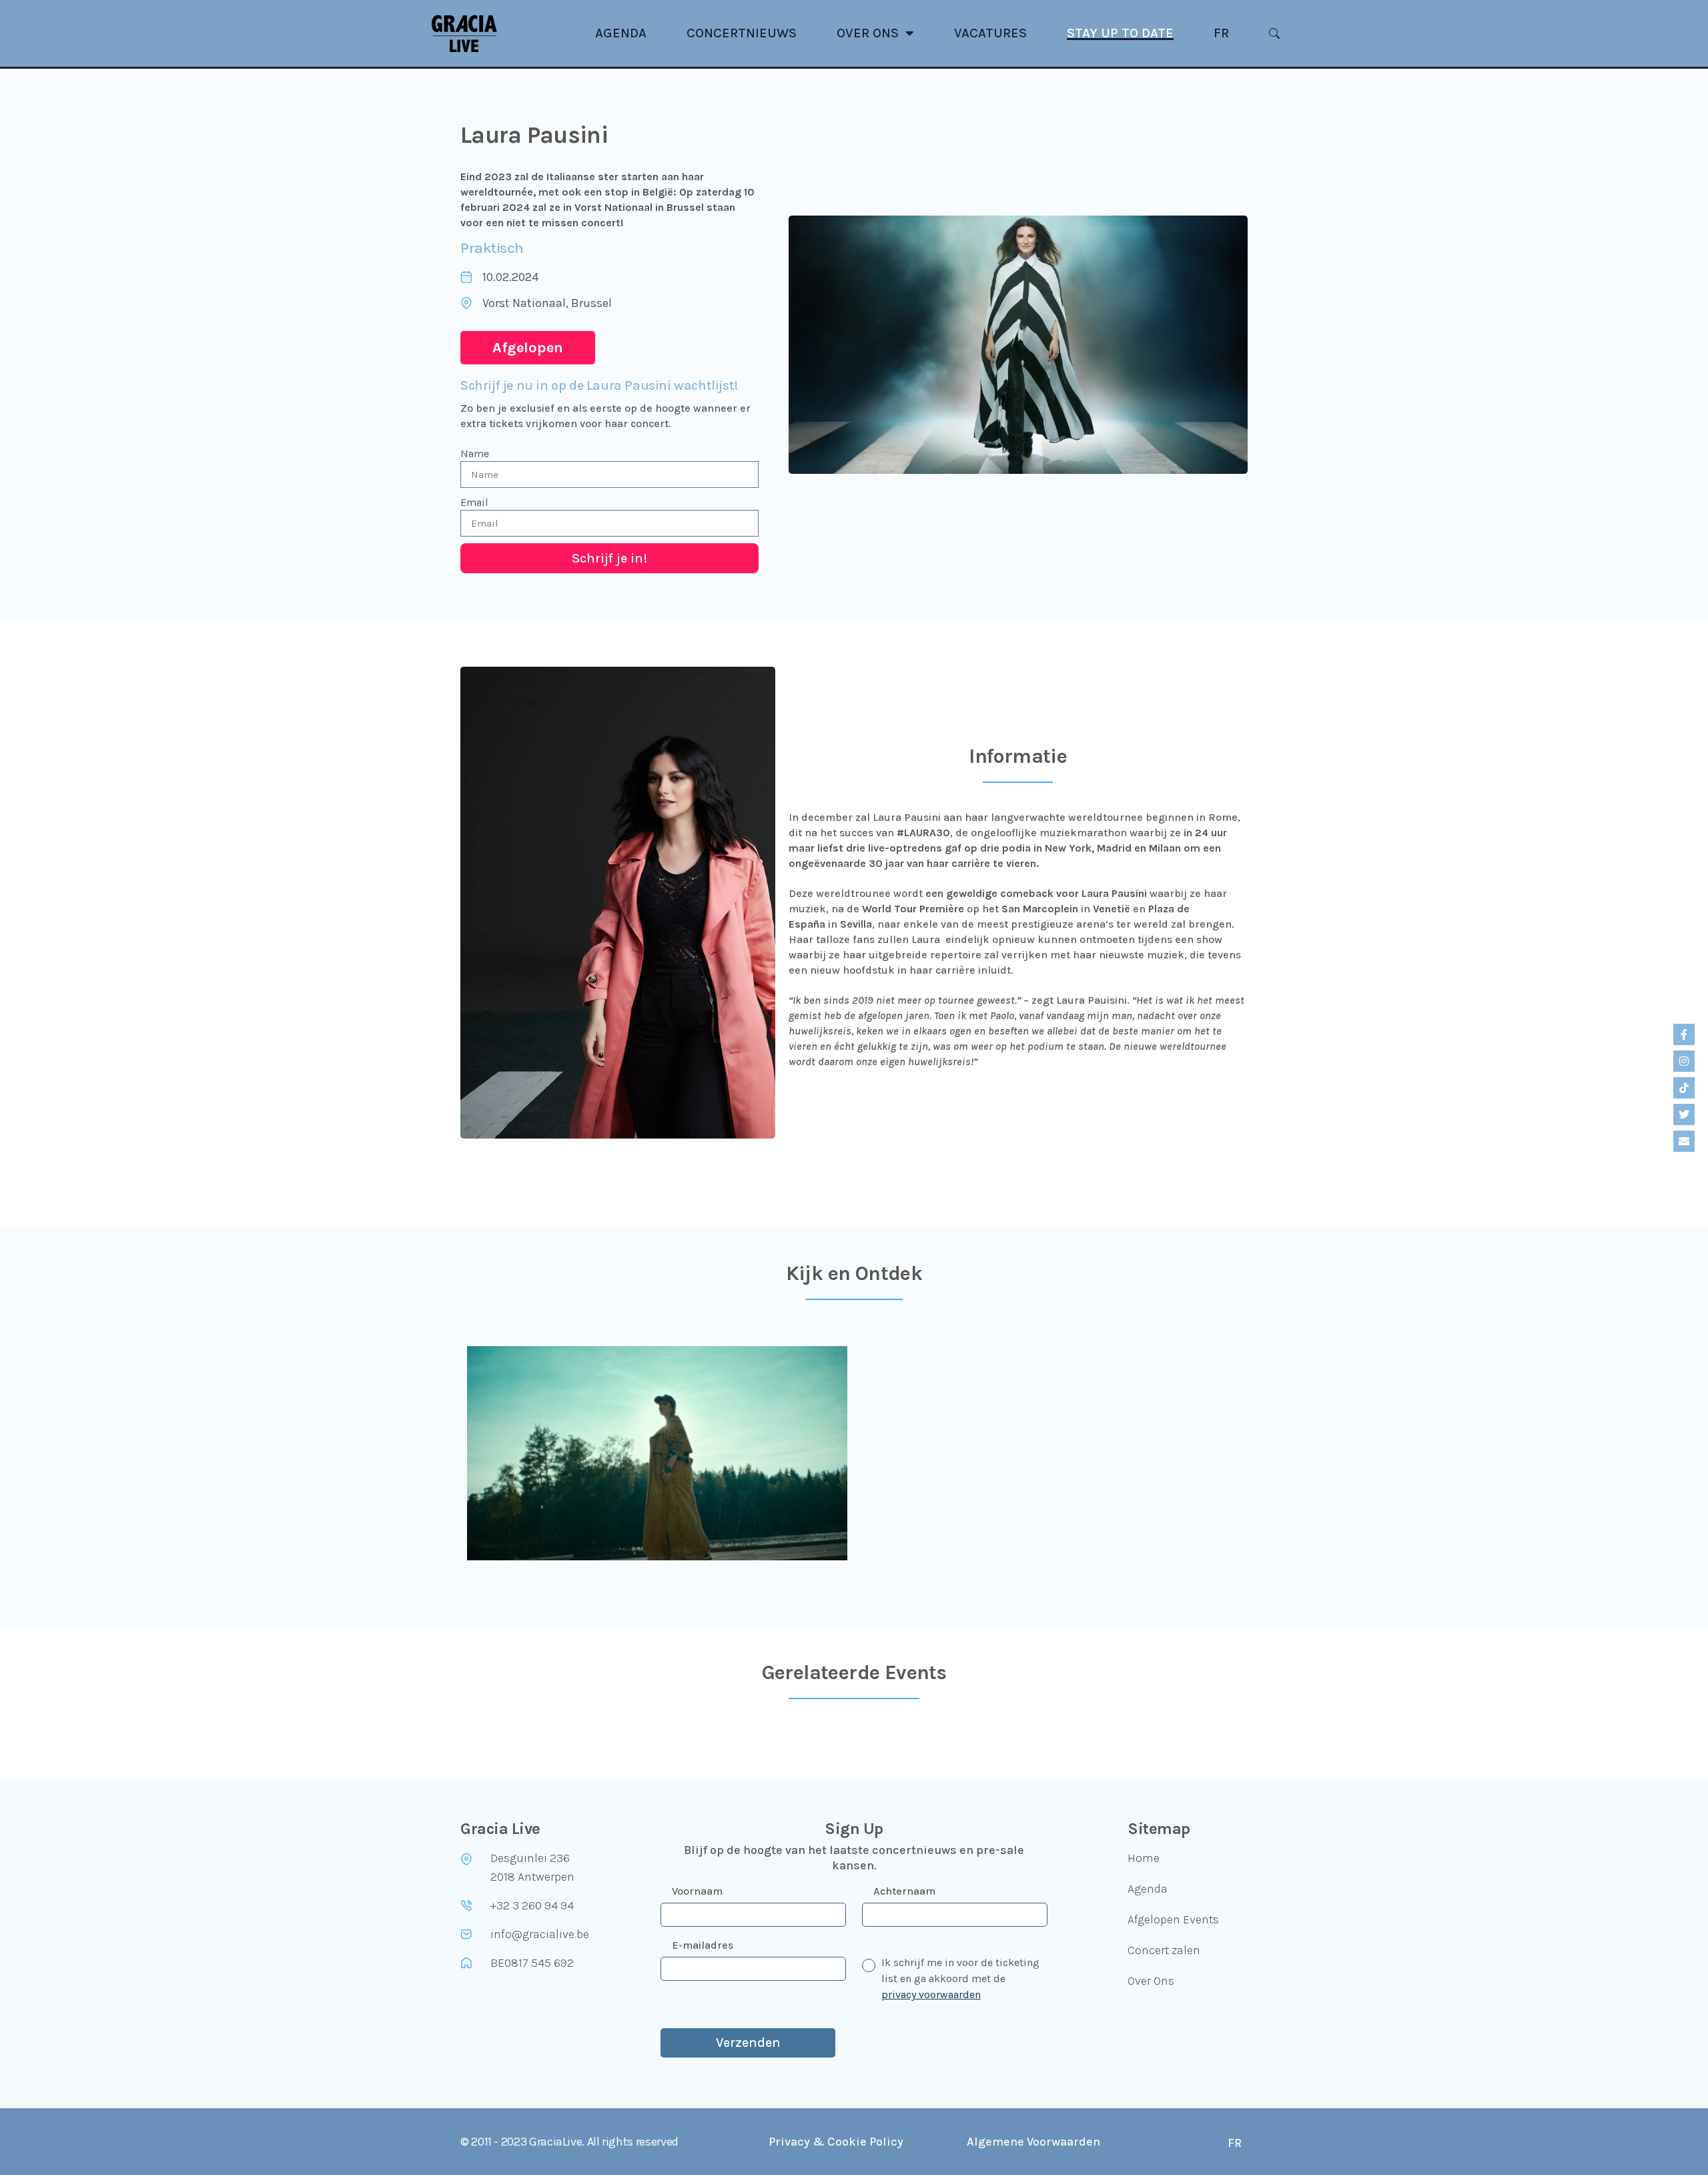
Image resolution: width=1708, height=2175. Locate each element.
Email (474, 502)
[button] (528, 348)
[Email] (1684, 1141)
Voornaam (697, 1891)
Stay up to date (1120, 33)
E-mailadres (703, 1945)
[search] (1274, 33)
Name (475, 453)
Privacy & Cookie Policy (836, 2142)
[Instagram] (1684, 1061)
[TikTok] (1684, 1088)
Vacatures (990, 33)
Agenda (621, 33)
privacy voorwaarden (931, 1994)
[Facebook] (1684, 1034)
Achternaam (904, 1891)
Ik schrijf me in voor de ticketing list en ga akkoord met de (960, 1978)
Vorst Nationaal (524, 303)
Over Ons (868, 33)
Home (1144, 1858)
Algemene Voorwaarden (1033, 2142)
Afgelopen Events (1173, 1919)
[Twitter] (1684, 1115)
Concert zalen (1164, 1950)
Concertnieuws (742, 33)
